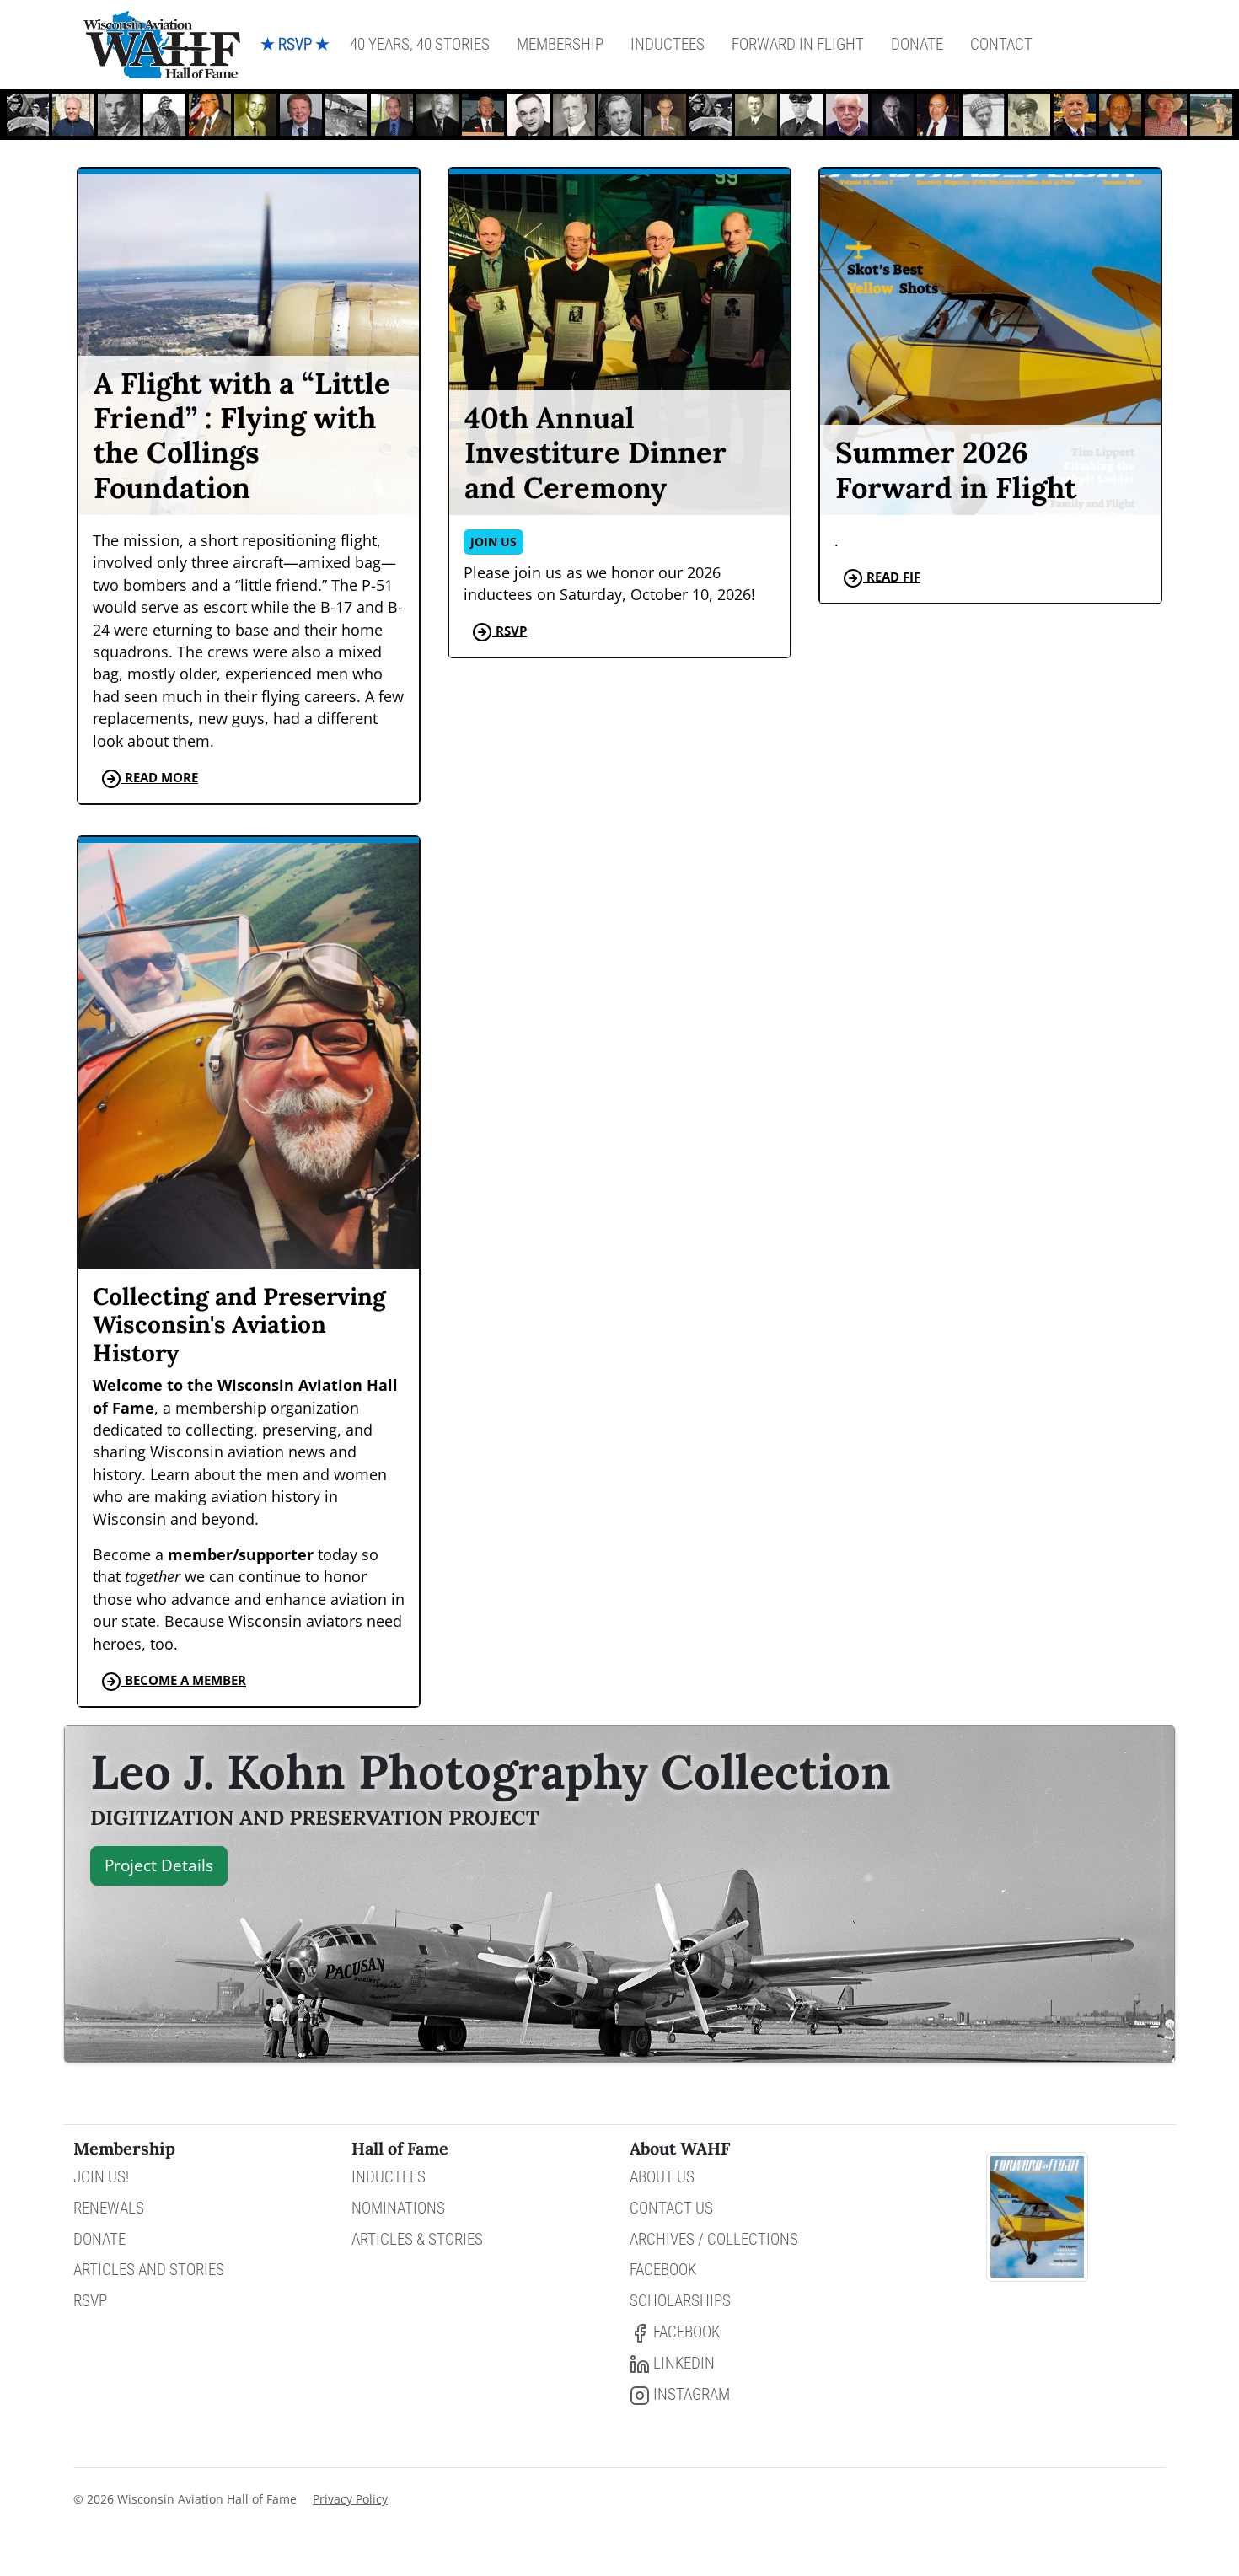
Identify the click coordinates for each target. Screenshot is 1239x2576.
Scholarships (680, 2301)
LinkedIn (682, 2363)
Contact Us (671, 2208)
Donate (917, 44)
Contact (1001, 44)
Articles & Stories (417, 2239)
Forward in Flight (798, 44)
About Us (662, 2177)
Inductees (668, 44)
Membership (560, 44)
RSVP (90, 2301)
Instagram (690, 2394)
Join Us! (101, 2177)
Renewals (109, 2208)
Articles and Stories (149, 2270)
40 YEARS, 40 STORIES (420, 44)
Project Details (159, 1865)
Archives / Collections (714, 2239)
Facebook (663, 2270)
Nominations (398, 2208)
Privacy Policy (350, 2499)
